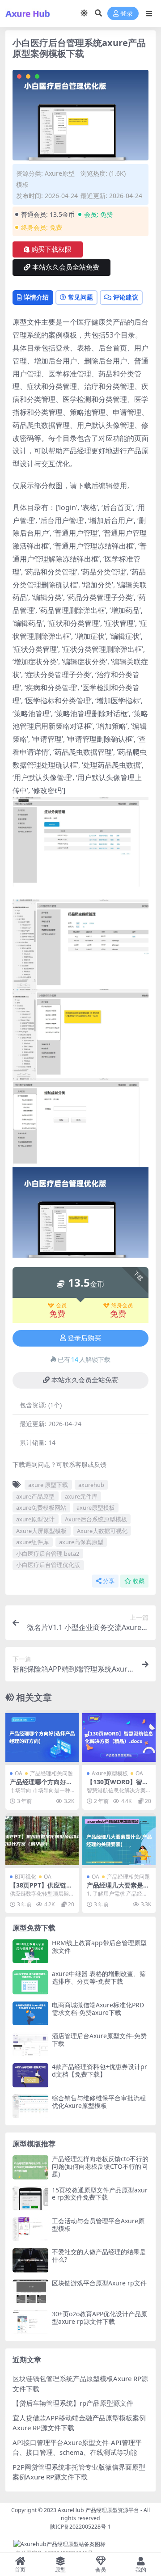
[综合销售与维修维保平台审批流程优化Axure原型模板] (30, 2106)
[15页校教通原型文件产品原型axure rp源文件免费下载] (30, 2198)
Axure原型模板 (110, 1773)
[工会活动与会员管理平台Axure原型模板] (30, 2229)
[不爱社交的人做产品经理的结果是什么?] (30, 2260)
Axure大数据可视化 (102, 1531)
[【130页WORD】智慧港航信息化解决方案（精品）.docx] (119, 1738)
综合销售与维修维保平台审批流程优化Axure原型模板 (99, 2102)
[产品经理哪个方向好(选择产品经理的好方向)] (42, 1738)
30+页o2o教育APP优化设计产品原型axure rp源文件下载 (100, 2318)
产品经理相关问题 (51, 1773)
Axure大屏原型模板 (41, 1531)
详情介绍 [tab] (36, 297)
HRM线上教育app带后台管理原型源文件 (99, 1947)
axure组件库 (32, 1542)
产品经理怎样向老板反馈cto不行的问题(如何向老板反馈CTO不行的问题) (100, 2166)
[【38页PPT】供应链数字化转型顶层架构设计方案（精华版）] (42, 1841)
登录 (127, 14)
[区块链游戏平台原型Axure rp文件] (30, 2291)
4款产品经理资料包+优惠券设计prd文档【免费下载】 (100, 2070)
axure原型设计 (35, 1519)
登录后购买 (84, 1338)
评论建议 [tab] (126, 297)
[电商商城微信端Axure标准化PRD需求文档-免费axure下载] (30, 2013)
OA (19, 1773)
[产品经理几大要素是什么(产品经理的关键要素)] (119, 1841)
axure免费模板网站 (41, 1508)
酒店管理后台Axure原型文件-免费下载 (99, 2040)
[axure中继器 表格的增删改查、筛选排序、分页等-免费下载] (30, 1982)
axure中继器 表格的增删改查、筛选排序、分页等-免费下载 (99, 1977)
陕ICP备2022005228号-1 (80, 2527)
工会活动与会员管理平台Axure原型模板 (98, 2225)
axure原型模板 (96, 1508)
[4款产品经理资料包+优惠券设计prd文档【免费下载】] (30, 2075)
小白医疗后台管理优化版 (48, 1565)
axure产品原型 (35, 1496)
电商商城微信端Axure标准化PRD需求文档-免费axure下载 (98, 2009)
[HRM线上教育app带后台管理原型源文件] (30, 1951)
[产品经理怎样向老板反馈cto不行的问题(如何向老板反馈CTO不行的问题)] (30, 2167)
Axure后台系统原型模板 (96, 1519)
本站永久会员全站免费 (66, 267)
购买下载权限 (51, 249)
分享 (109, 1581)
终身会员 (122, 1305)
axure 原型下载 (48, 1485)
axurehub (91, 1485)
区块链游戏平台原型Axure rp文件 (99, 2283)
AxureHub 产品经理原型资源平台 (98, 2510)
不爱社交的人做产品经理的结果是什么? (99, 2255)
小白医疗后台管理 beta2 (48, 1554)
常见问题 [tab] (80, 297)
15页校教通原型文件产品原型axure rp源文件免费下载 (100, 2194)
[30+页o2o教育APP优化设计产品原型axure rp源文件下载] (30, 2322)
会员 (61, 1305)
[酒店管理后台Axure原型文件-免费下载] (30, 2044)
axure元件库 (81, 1496)
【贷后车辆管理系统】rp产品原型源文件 (73, 2403)
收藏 (139, 1581)
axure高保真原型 (81, 1542)
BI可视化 (25, 1877)
